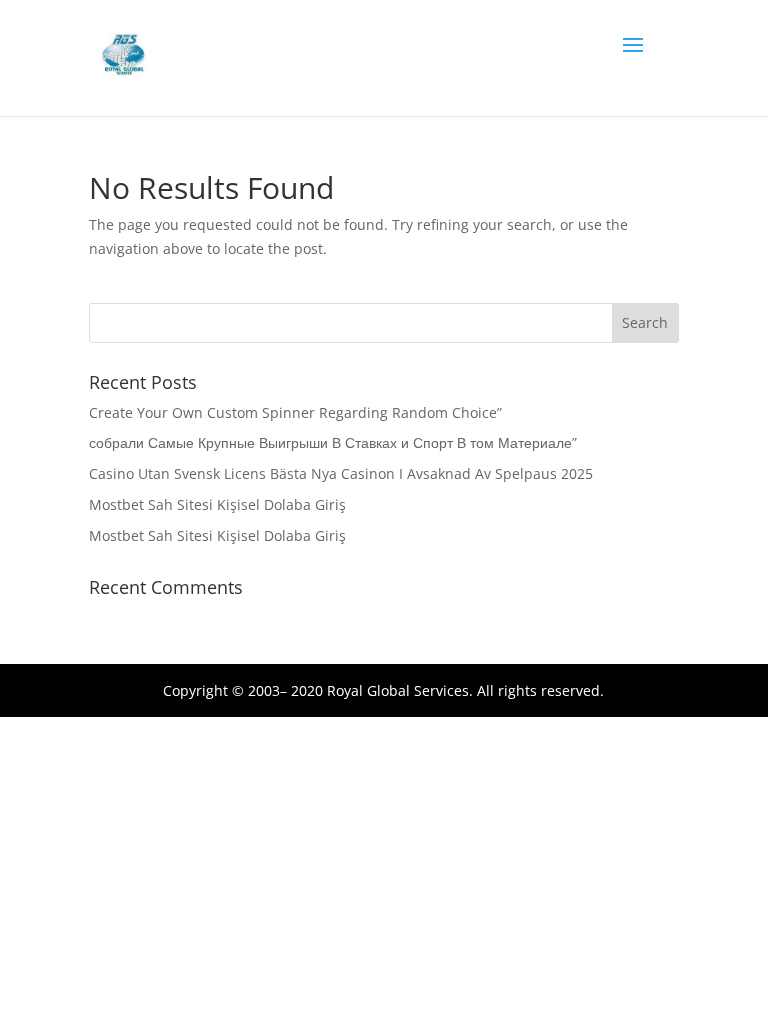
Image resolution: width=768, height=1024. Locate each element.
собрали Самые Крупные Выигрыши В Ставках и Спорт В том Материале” (333, 442)
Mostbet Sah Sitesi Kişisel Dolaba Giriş (217, 504)
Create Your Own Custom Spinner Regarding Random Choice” (295, 412)
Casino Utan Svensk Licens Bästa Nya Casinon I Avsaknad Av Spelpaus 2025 (341, 473)
